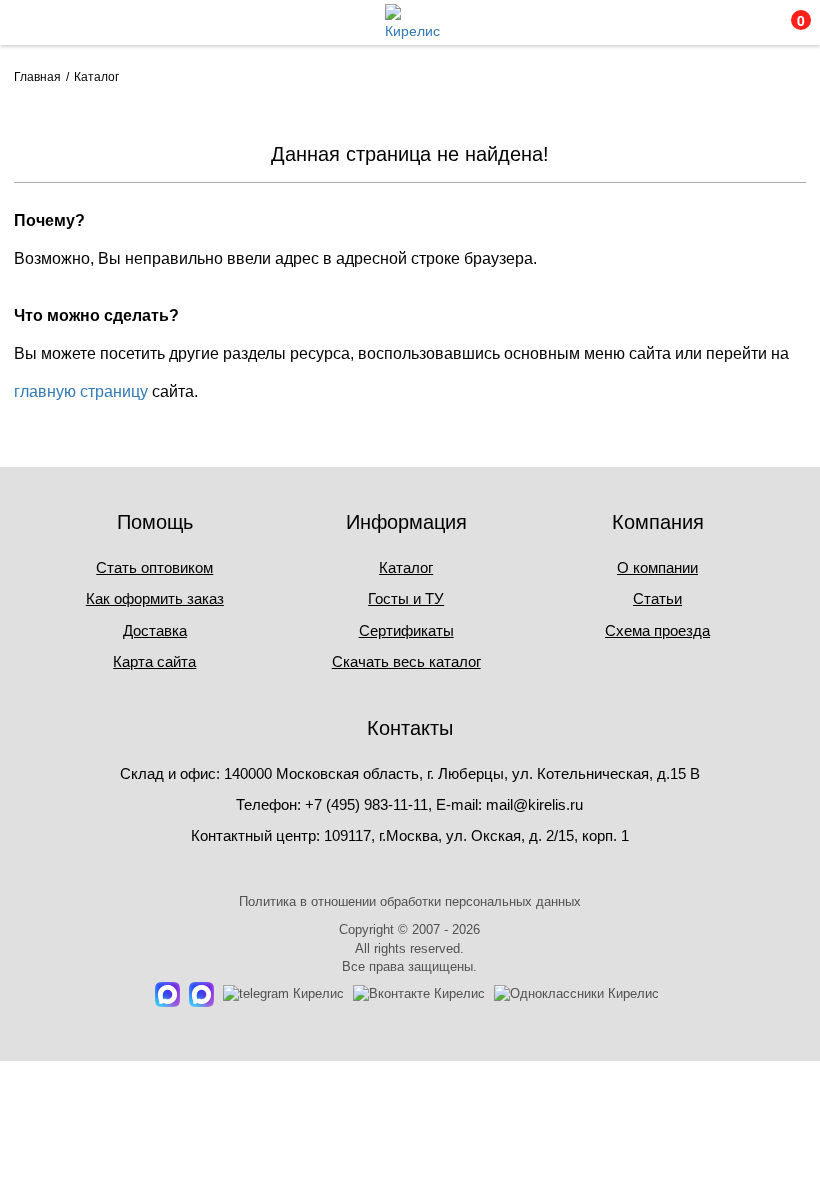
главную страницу (81, 391)
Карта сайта (154, 661)
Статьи (657, 598)
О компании (657, 567)
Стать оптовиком (154, 567)
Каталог (406, 567)
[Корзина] (788, 28)
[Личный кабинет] (703, 28)
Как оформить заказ (155, 598)
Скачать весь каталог (406, 661)
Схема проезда (657, 630)
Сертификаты (406, 630)
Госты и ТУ (406, 598)
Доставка (155, 630)
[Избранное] (745, 28)
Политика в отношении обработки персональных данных (410, 901)
